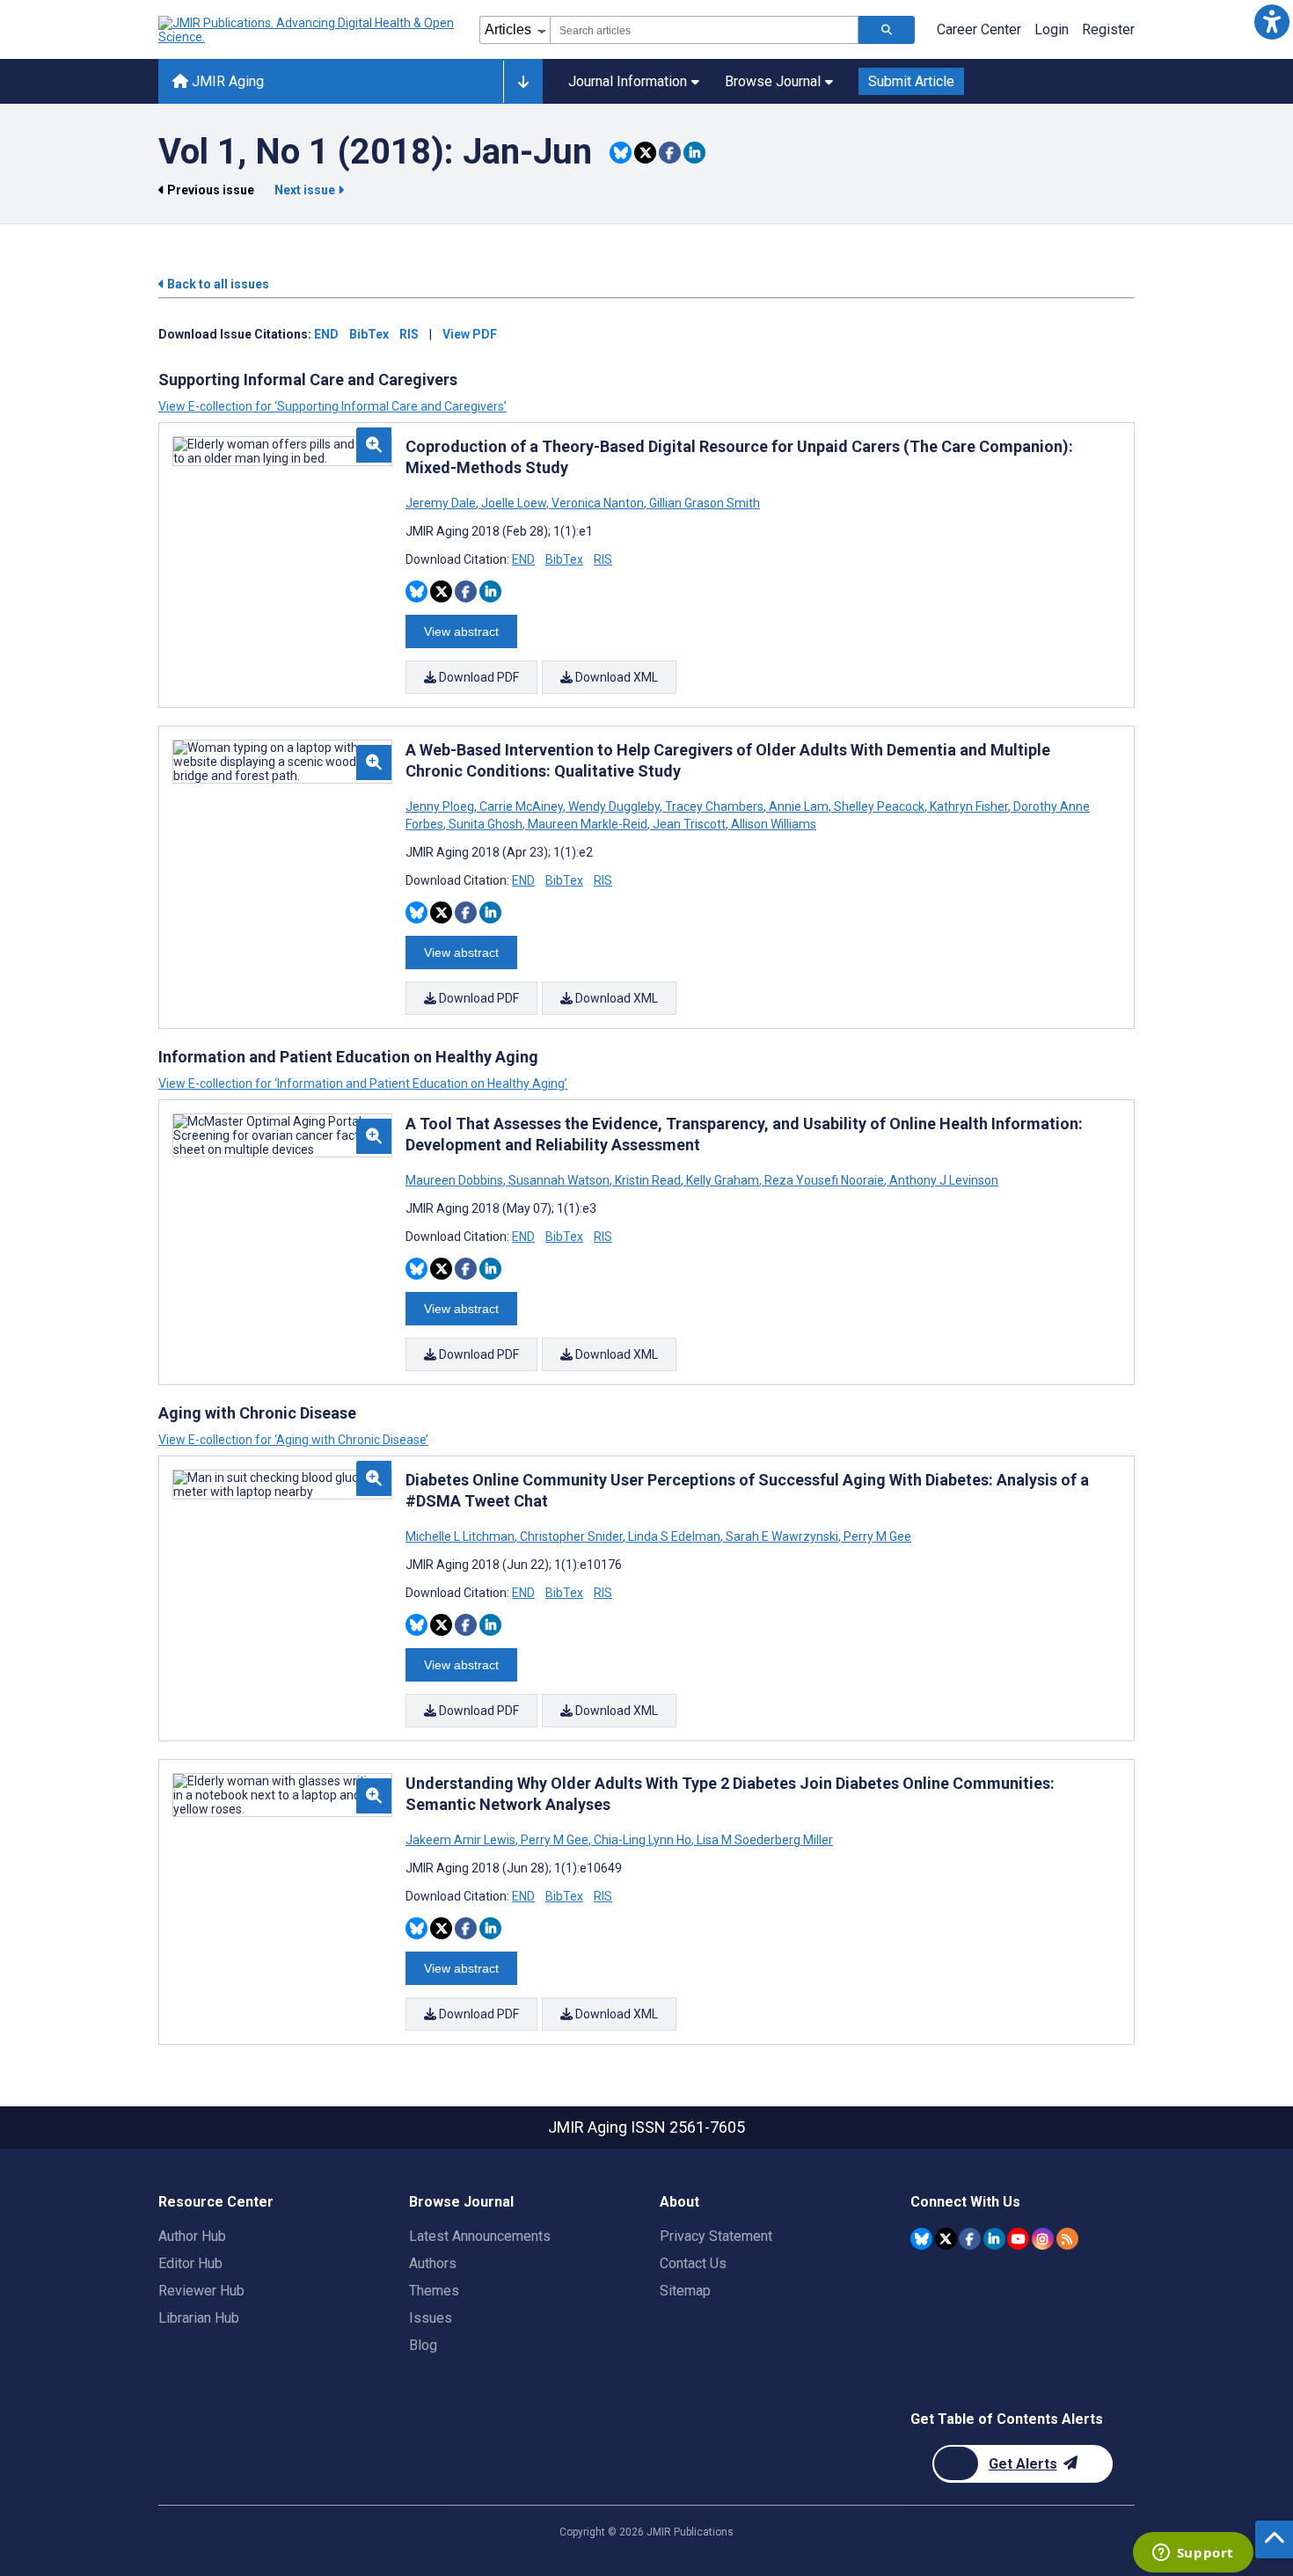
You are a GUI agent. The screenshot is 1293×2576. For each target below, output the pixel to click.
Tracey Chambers (714, 806)
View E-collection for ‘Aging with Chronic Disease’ (293, 1440)
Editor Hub (190, 2263)
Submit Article (911, 81)
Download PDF (478, 677)
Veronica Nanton (598, 503)
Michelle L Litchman (461, 1536)
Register (1108, 29)
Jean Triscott (689, 824)
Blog (423, 2345)
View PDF (470, 334)
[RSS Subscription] (1067, 2239)
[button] (1271, 22)
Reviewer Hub (201, 2291)
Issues (431, 2318)
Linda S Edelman (674, 1536)
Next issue (306, 190)
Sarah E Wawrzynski (782, 1536)
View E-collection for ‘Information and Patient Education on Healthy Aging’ (363, 1084)
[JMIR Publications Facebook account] (970, 2239)
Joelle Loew (514, 503)
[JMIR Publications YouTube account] (1018, 2239)
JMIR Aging (226, 81)
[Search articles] (887, 30)
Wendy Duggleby (614, 806)
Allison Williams (772, 824)
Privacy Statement (716, 2236)
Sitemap (685, 2291)
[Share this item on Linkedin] (694, 153)
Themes (434, 2291)
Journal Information (628, 81)
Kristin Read (648, 1180)
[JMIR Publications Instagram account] (1043, 2239)
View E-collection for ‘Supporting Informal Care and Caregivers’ (332, 406)
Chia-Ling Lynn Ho (643, 1840)
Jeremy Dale (442, 503)
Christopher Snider (571, 1536)
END (326, 334)
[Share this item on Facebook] (670, 153)
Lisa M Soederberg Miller (763, 1840)
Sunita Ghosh (486, 824)
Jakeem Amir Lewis (462, 1840)
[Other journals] (523, 82)
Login (1052, 29)
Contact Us (693, 2263)
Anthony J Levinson (942, 1180)
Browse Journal (773, 81)
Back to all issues (217, 284)
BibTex (369, 334)
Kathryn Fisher (969, 806)
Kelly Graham (723, 1180)
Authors (433, 2263)
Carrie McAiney (521, 806)
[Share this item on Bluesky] (621, 153)
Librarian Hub (199, 2318)
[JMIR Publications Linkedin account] (994, 2239)
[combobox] (704, 30)
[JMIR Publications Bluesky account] (921, 2239)
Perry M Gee (876, 1536)
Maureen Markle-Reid (588, 824)
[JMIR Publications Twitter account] (946, 2239)
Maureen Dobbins (456, 1180)
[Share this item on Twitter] (645, 153)
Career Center (979, 29)
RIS (409, 334)
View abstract (461, 631)
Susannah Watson (559, 1180)
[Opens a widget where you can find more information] (1193, 2554)
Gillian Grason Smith (703, 503)
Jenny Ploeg (441, 806)
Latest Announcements (480, 2236)
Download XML (615, 677)
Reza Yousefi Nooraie (824, 1180)
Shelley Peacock (879, 806)
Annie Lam (799, 806)
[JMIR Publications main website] (308, 30)
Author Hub (192, 2236)
